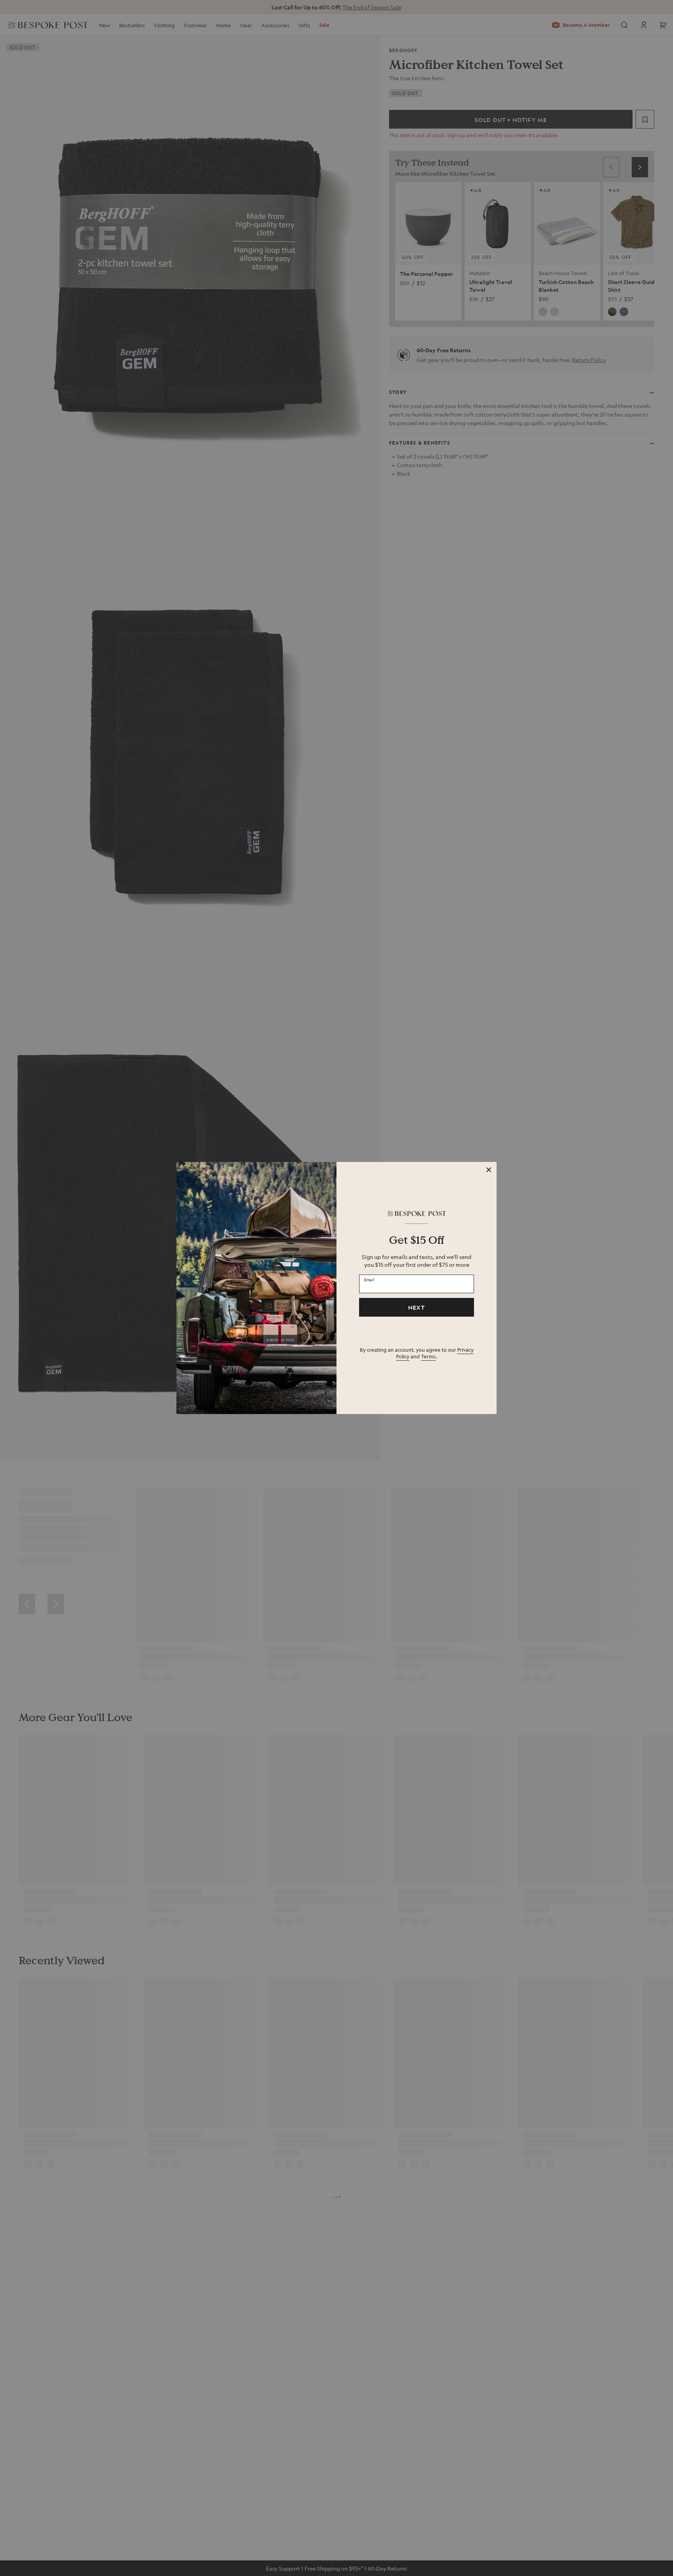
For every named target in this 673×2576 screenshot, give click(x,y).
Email (369, 1279)
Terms (428, 1356)
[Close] (489, 1170)
